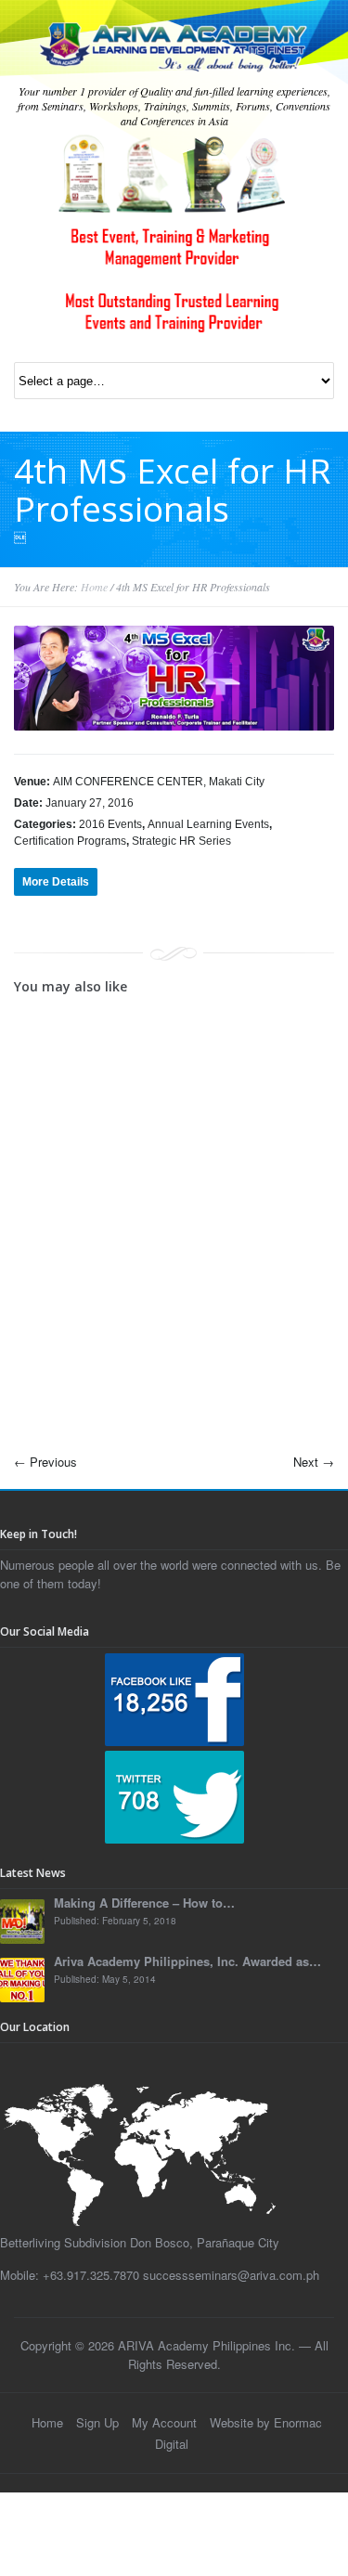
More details (56, 882)
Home (94, 587)
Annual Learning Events (208, 824)
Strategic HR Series (181, 841)
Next (314, 1462)
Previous (45, 1462)
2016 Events (110, 824)
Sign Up (97, 2422)
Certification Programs (70, 841)
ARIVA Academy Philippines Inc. (206, 2345)
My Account (164, 2422)
